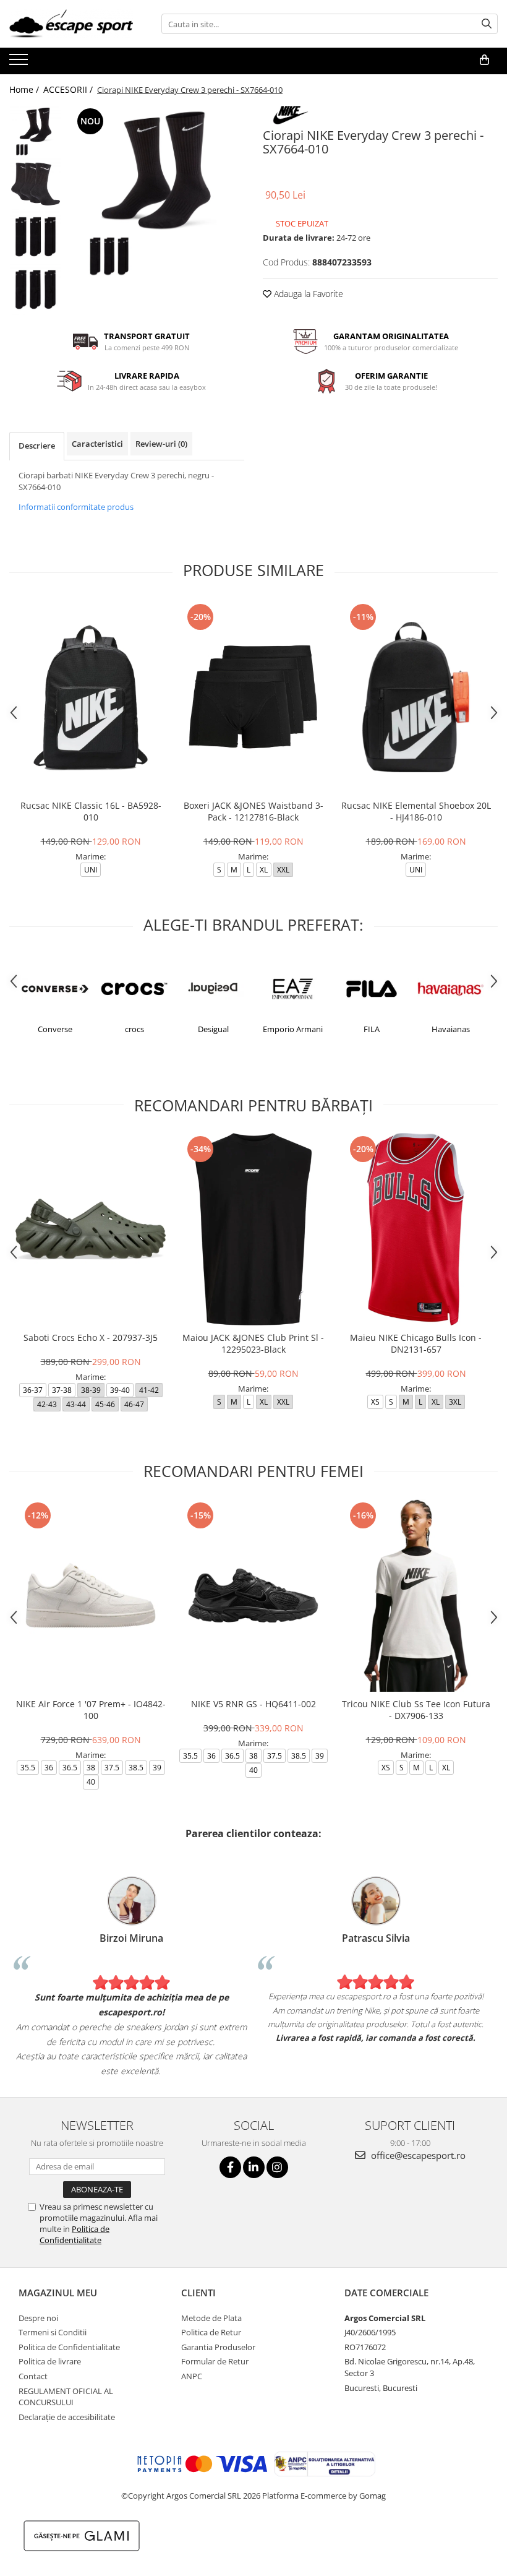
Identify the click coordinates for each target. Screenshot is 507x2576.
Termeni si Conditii (53, 2332)
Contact (33, 2376)
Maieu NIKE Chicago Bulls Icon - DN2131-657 (416, 1343)
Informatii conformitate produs (76, 507)
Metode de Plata (211, 2318)
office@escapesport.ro (417, 2155)
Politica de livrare (50, 2361)
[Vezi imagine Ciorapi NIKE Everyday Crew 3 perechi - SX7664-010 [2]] (36, 237)
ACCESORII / (69, 89)
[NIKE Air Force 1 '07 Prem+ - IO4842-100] (91, 1596)
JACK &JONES (451, 1029)
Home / (25, 89)
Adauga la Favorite (307, 294)
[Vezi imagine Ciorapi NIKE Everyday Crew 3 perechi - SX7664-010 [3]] (36, 289)
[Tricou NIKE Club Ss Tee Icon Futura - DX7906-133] (416, 1596)
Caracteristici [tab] (97, 444)
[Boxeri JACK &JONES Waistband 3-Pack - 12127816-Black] (253, 697)
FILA (292, 1029)
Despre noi (38, 2318)
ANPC (192, 2376)
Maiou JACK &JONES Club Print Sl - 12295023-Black (253, 1343)
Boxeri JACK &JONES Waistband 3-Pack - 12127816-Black (253, 811)
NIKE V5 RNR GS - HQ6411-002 (253, 1704)
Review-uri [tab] (161, 444)
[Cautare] (487, 24)
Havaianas (372, 1029)
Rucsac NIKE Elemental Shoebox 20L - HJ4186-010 (416, 811)
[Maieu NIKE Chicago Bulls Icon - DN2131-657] (416, 1229)
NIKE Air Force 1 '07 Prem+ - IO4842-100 (91, 1710)
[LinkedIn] (254, 2167)
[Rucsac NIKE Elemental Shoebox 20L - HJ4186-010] (416, 697)
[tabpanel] (156, 193)
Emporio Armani (214, 1029)
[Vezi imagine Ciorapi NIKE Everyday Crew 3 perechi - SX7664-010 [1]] (36, 184)
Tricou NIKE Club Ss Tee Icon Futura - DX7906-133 (416, 1710)
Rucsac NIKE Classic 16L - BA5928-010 (91, 811)
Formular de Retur (215, 2361)
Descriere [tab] (37, 446)
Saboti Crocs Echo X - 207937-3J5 (91, 1338)
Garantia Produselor (218, 2347)
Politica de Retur (211, 2332)
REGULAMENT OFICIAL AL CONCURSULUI (66, 2397)
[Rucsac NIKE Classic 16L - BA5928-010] (91, 697)
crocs (55, 1029)
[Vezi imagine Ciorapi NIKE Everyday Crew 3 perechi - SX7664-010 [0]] (36, 131)
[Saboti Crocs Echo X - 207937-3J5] (91, 1229)
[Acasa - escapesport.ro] (71, 24)
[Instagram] (277, 2167)
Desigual (134, 1029)
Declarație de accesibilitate (67, 2417)
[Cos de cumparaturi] (484, 60)
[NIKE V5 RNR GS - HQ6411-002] (253, 1596)
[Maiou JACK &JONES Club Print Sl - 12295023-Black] (253, 1229)
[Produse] (20, 63)
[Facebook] (230, 2167)
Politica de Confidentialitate (75, 2234)
